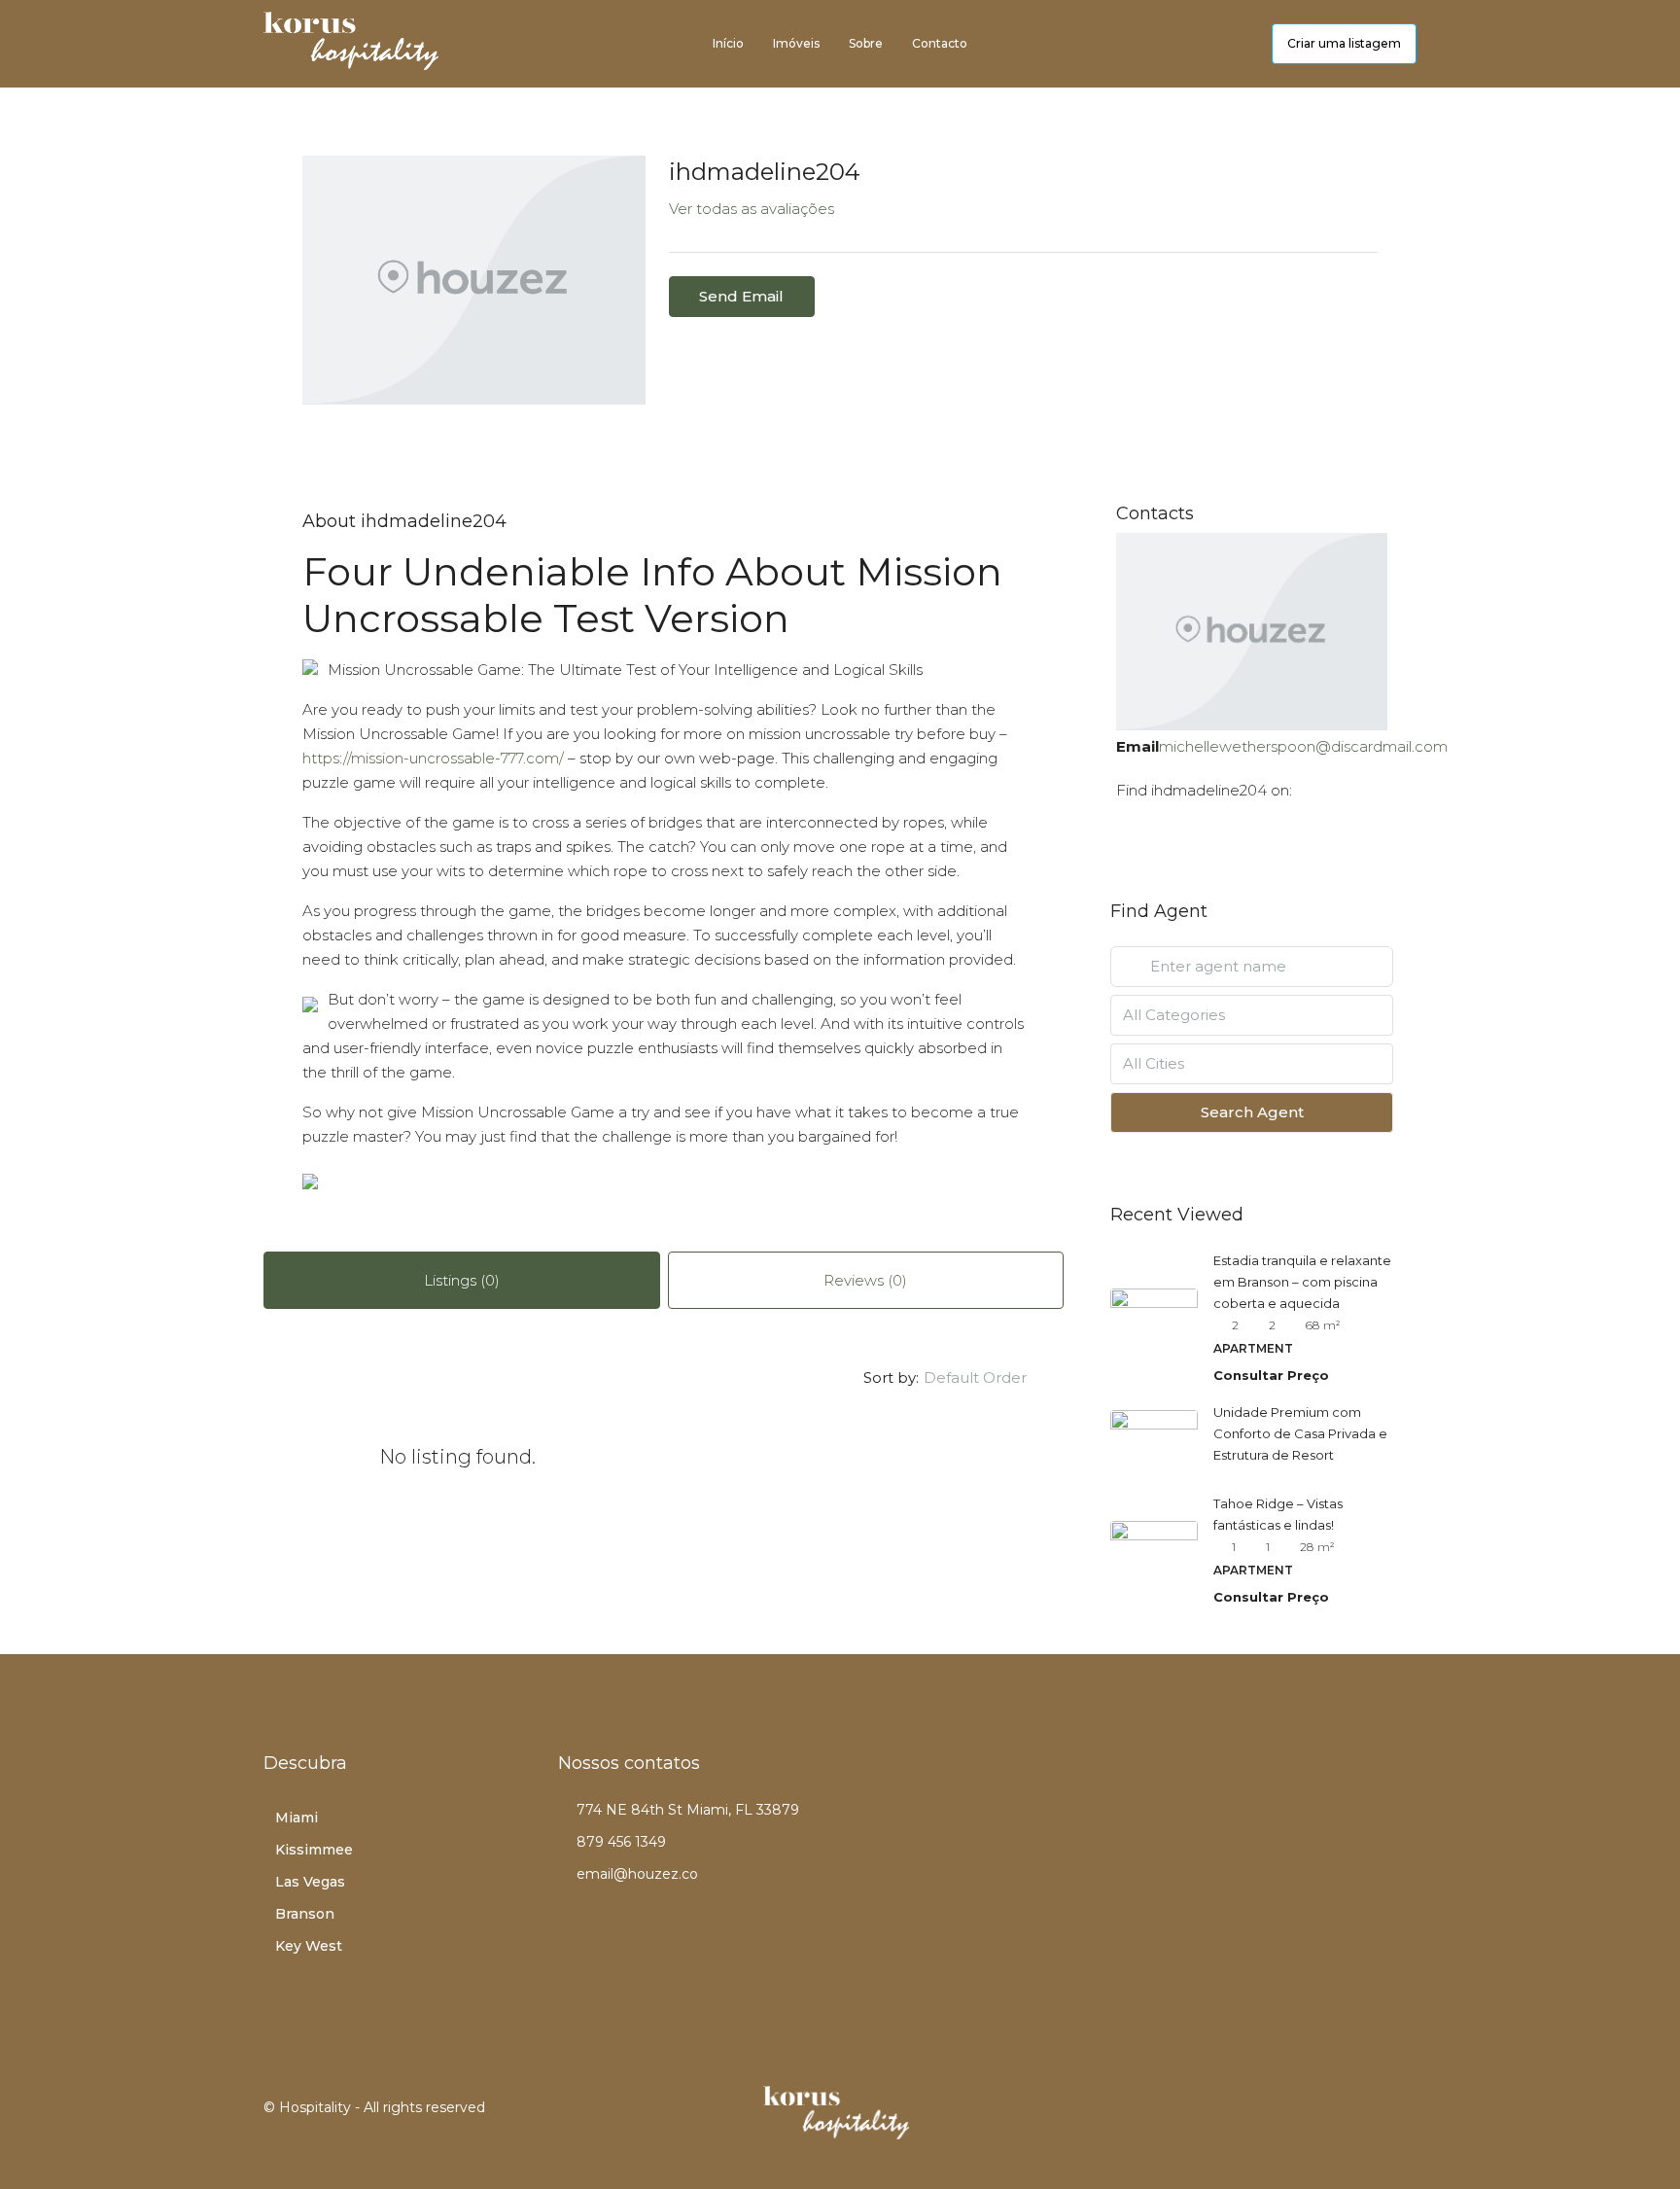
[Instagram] (1272, 2119)
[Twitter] (1246, 2119)
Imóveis (796, 43)
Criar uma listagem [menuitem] (1344, 43)
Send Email (741, 296)
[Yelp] (1403, 2119)
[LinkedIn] (1298, 2119)
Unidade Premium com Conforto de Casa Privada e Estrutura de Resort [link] (1300, 1433)
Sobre (866, 43)
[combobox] (991, 1378)
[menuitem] (1242, 44)
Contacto (940, 43)
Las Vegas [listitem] (310, 1882)
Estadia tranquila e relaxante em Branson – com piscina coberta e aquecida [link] (1302, 1282)
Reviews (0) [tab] (865, 1280)
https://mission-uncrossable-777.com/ (433, 758)
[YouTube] (1351, 2119)
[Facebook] (1220, 2119)
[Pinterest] (1377, 2119)
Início (728, 43)
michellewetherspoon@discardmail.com (1303, 746)
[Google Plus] (1325, 2119)
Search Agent (1252, 1112)
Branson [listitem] (305, 1914)
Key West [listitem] (309, 1946)
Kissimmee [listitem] (314, 1850)
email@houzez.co (637, 1874)
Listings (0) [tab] (462, 1280)
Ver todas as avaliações (752, 209)
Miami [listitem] (297, 1818)
